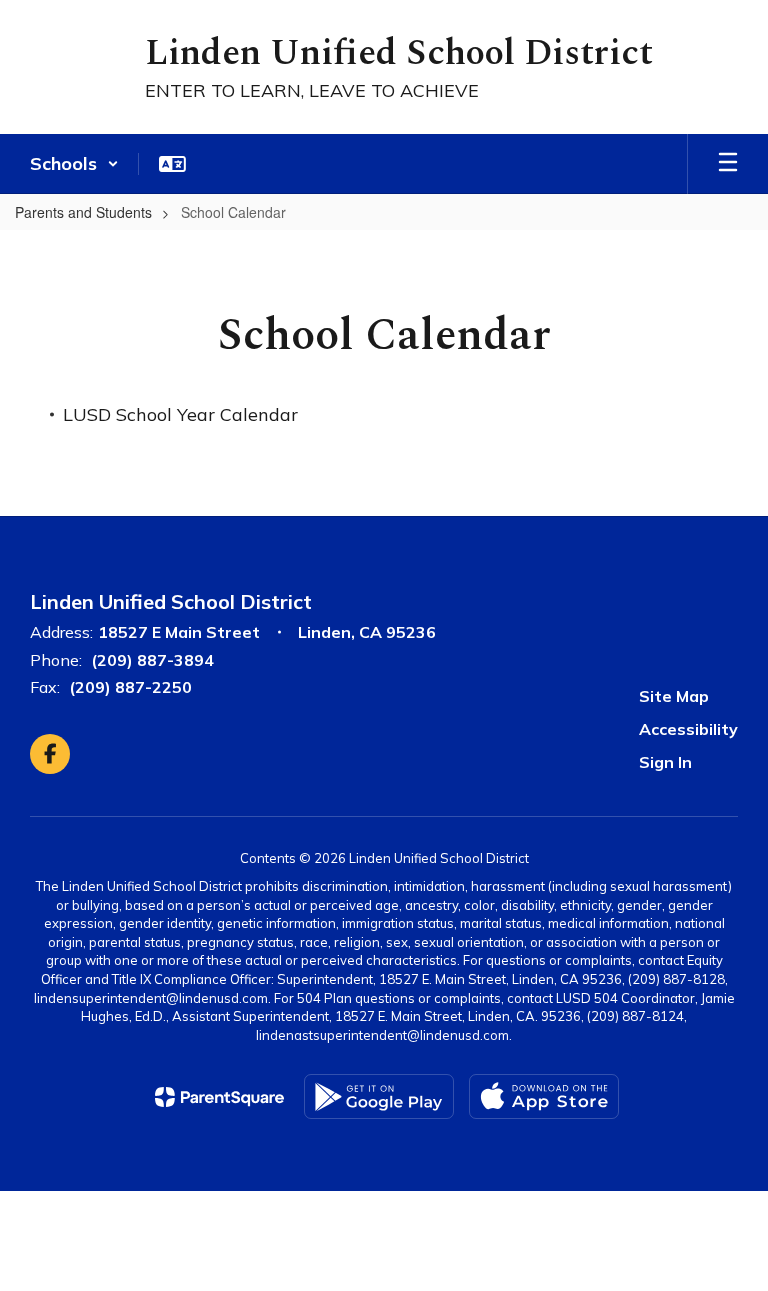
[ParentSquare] (219, 1097)
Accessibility (688, 729)
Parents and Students (83, 212)
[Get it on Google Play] (379, 1096)
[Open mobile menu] (728, 164)
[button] (74, 164)
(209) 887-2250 (130, 687)
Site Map (674, 696)
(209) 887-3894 (152, 660)
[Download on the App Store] (544, 1096)
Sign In (665, 762)
